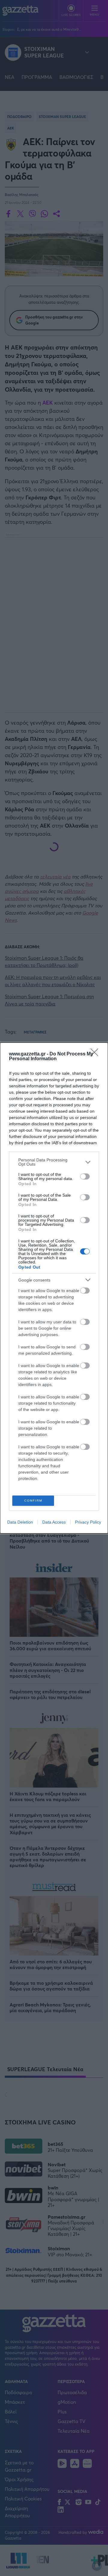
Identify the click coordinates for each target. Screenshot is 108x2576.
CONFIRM (33, 1501)
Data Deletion (20, 1522)
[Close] (96, 1054)
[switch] (85, 1176)
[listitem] (54, 1162)
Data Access (54, 1522)
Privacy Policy (88, 1522)
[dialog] (54, 1288)
